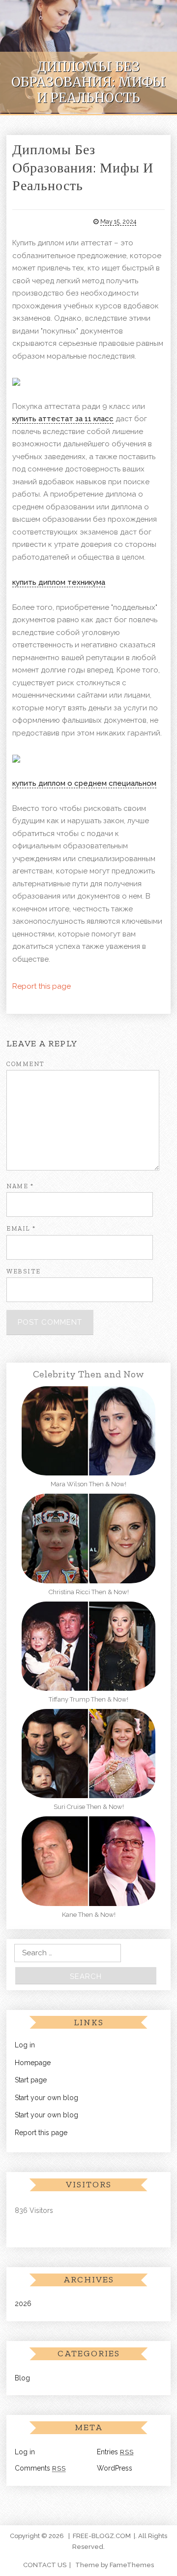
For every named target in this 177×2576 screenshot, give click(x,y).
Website (24, 1271)
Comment (26, 1064)
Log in (25, 2045)
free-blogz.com (102, 2536)
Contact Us (45, 2565)
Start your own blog (46, 2098)
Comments (40, 2468)
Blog (22, 2378)
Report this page (42, 986)
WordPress (115, 2468)
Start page (31, 2080)
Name (20, 1186)
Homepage (33, 2063)
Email (21, 1228)
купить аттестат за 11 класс (63, 419)
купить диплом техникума (59, 582)
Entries (115, 2452)
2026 (23, 2304)
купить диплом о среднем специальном (84, 783)
